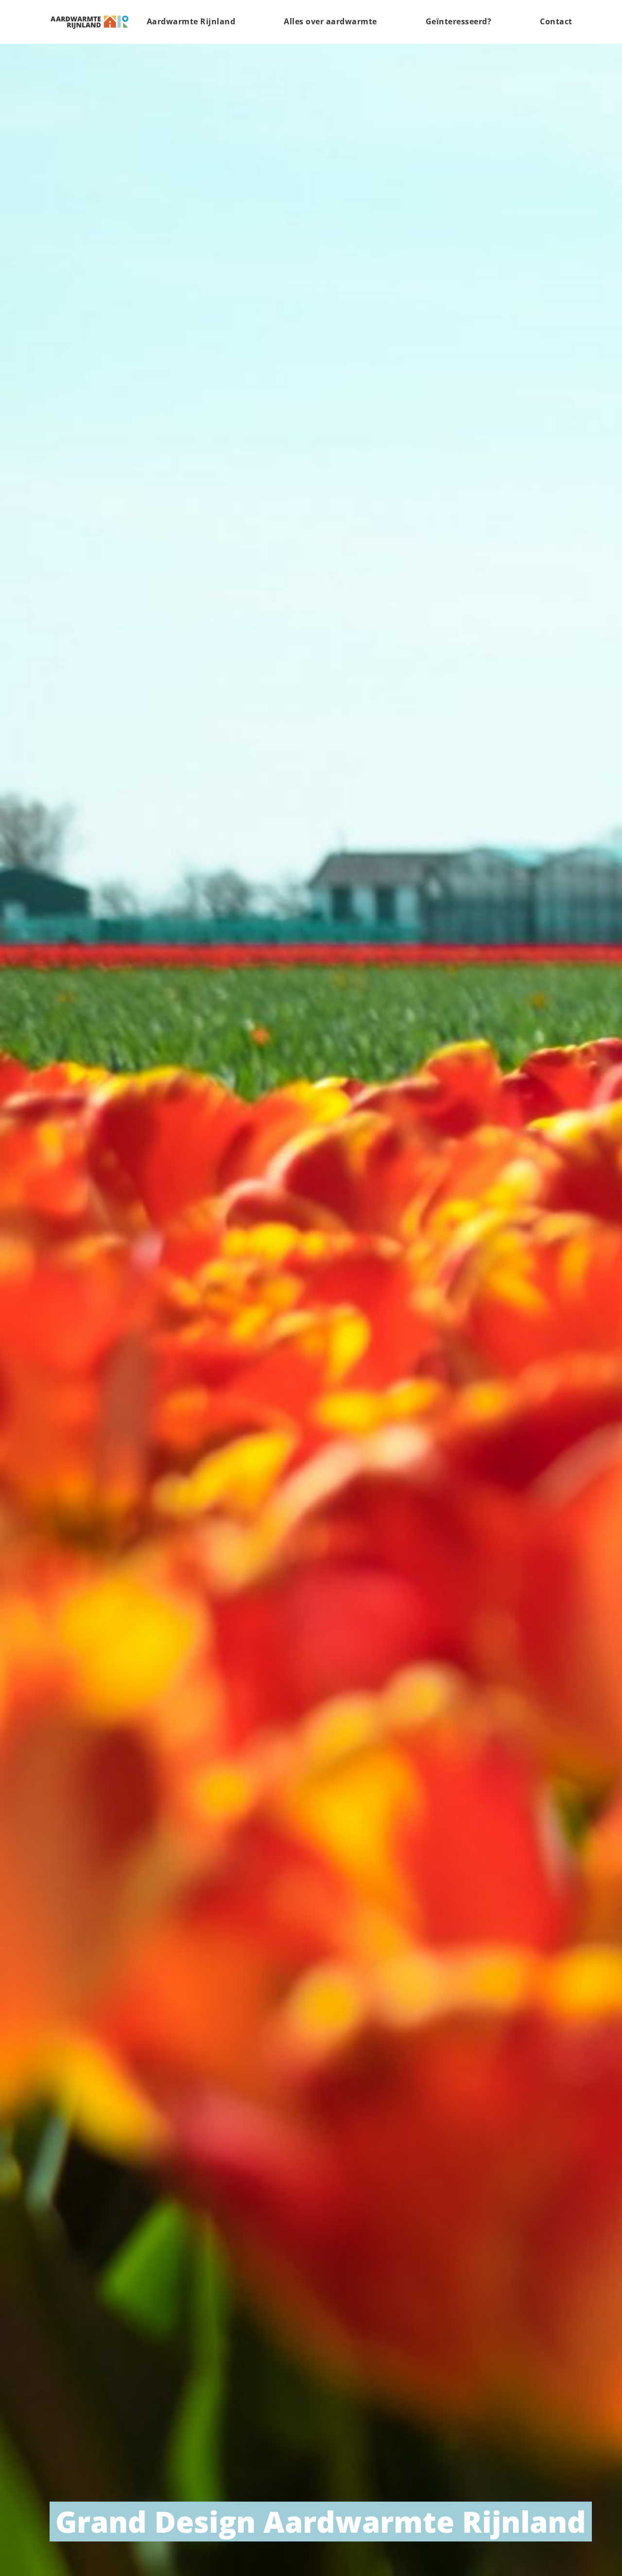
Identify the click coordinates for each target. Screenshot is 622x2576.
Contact (556, 21)
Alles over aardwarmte (330, 21)
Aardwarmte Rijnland (191, 21)
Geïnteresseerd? (459, 21)
